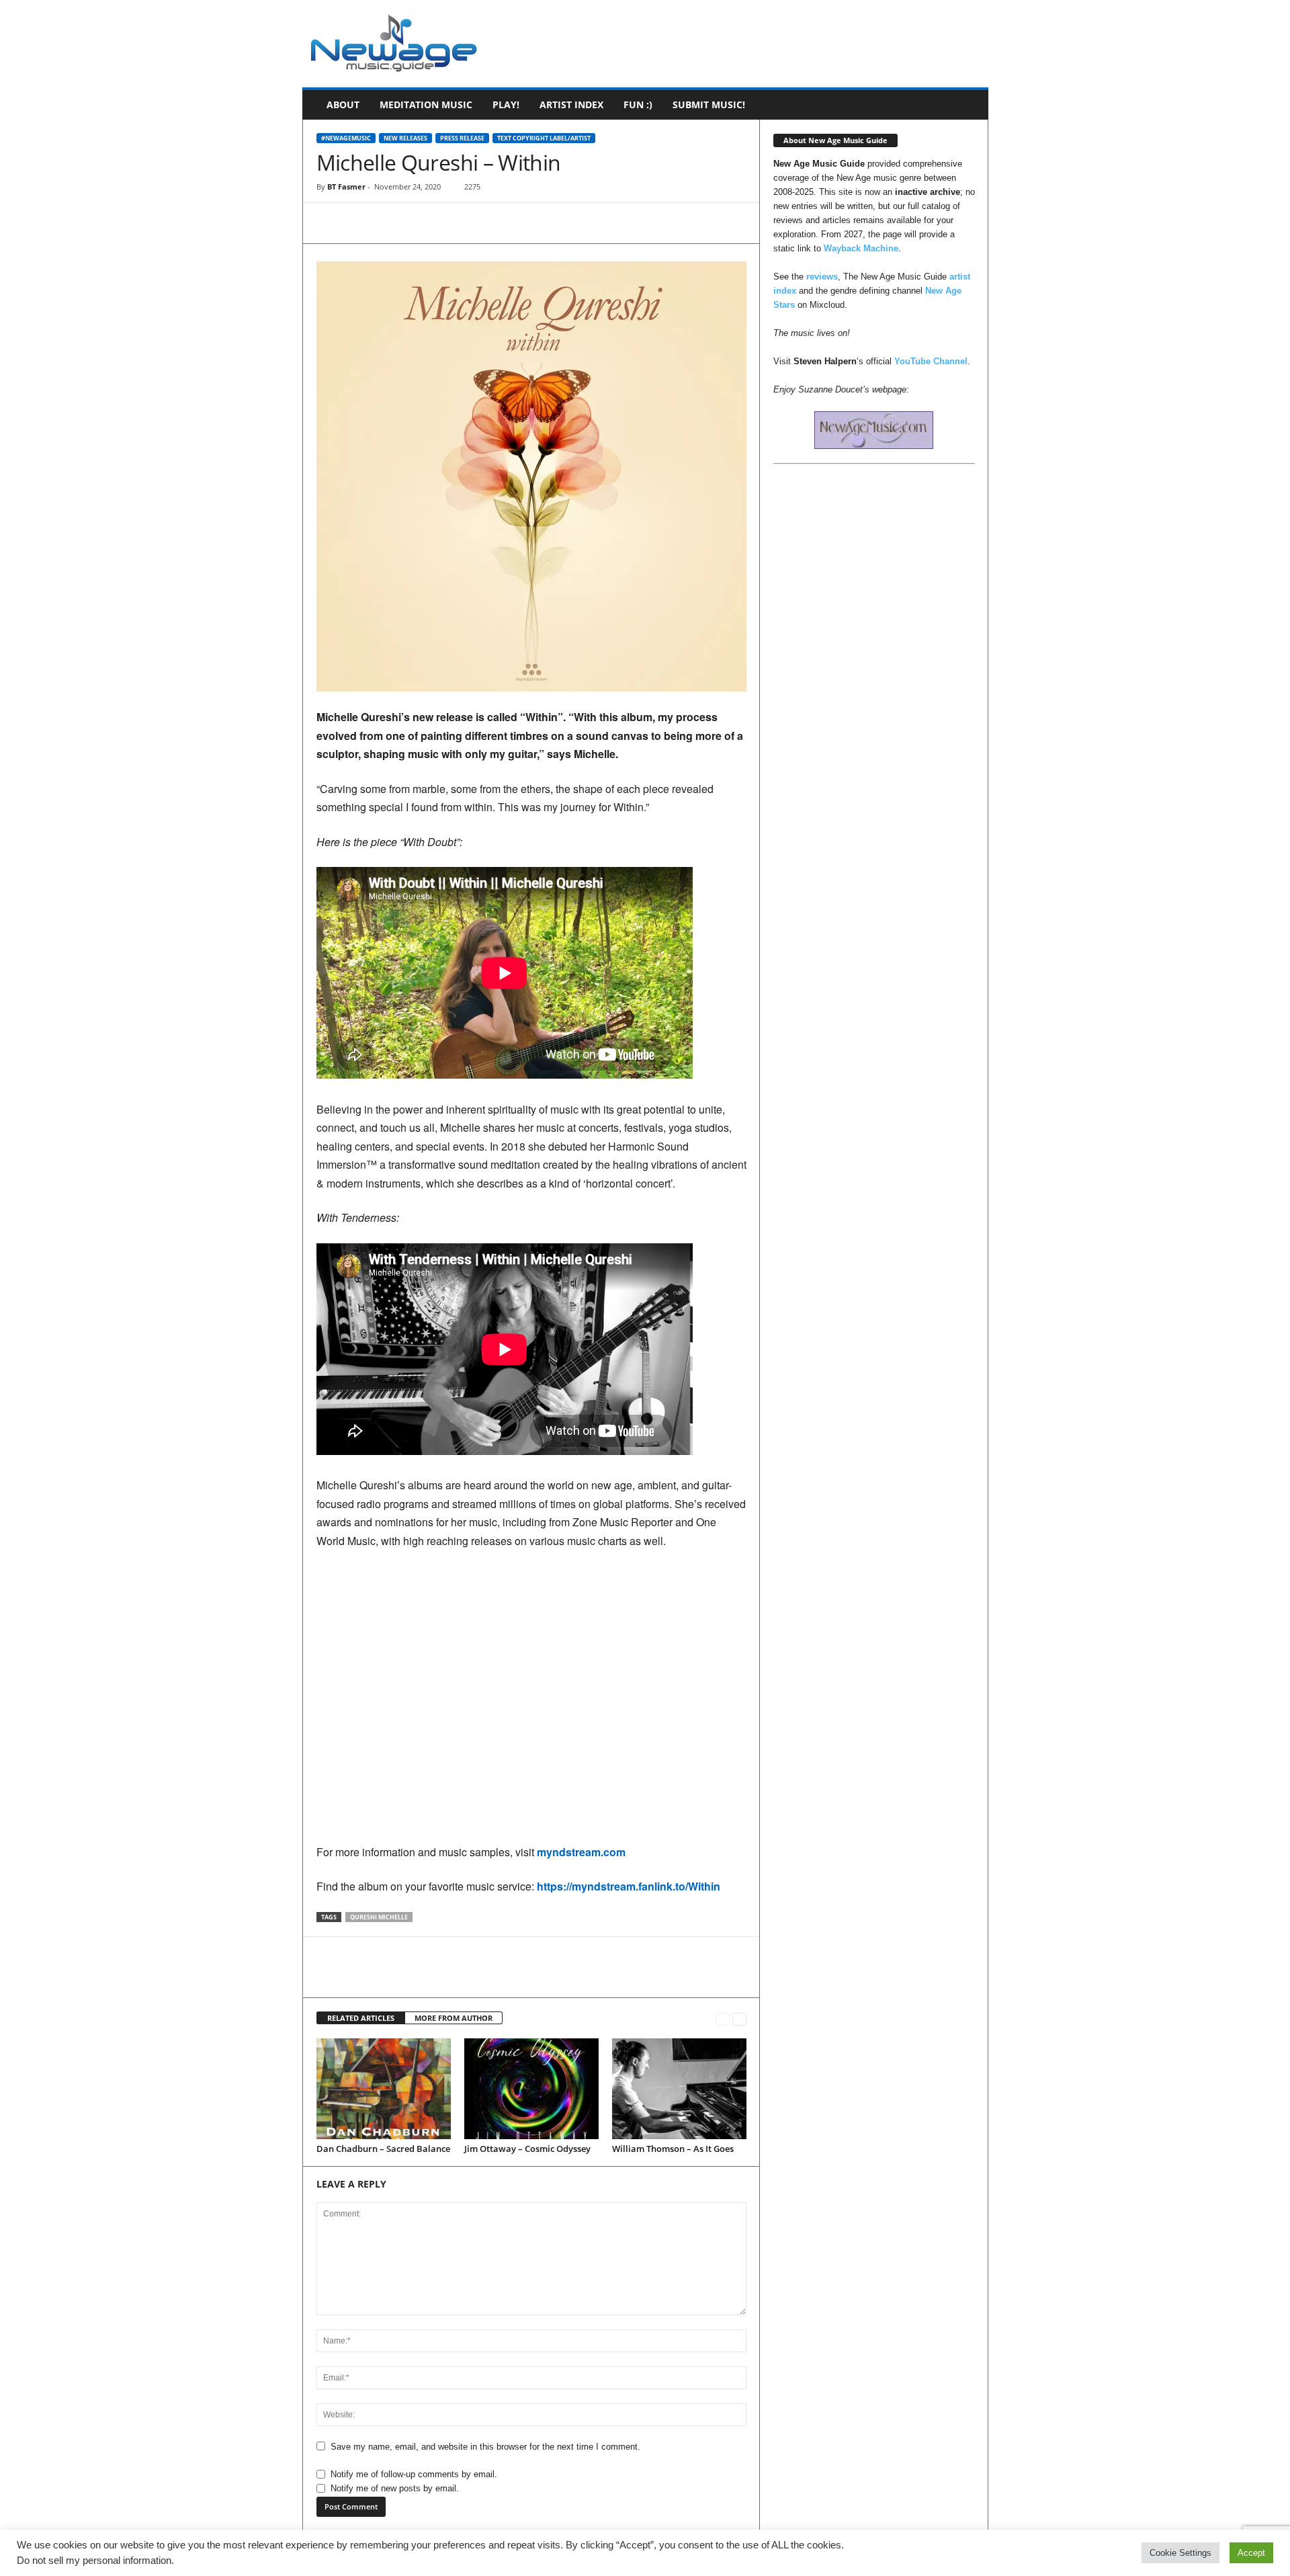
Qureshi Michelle (379, 1917)
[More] (454, 223)
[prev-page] (723, 2019)
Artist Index (571, 105)
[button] (968, 105)
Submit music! (709, 105)
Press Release (462, 138)
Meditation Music (426, 105)
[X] (361, 223)
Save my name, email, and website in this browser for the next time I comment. (485, 2447)
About (343, 105)
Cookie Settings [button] (1180, 2553)
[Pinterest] (392, 223)
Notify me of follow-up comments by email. (414, 2474)
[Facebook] (330, 223)
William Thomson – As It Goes (673, 2149)
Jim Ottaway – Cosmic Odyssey (527, 2149)
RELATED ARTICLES (361, 2018)
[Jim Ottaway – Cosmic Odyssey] (531, 2089)
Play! (506, 105)
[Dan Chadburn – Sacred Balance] (384, 2089)
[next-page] (739, 2019)
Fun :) (638, 105)
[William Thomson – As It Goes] (679, 2089)
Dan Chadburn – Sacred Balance (383, 2149)
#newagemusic (346, 138)
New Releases (405, 138)
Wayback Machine (861, 248)
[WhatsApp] (423, 223)
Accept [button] (1251, 2553)
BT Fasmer (346, 186)
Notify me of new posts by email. (395, 2488)
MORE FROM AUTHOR (454, 2018)
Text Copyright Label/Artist (544, 138)
